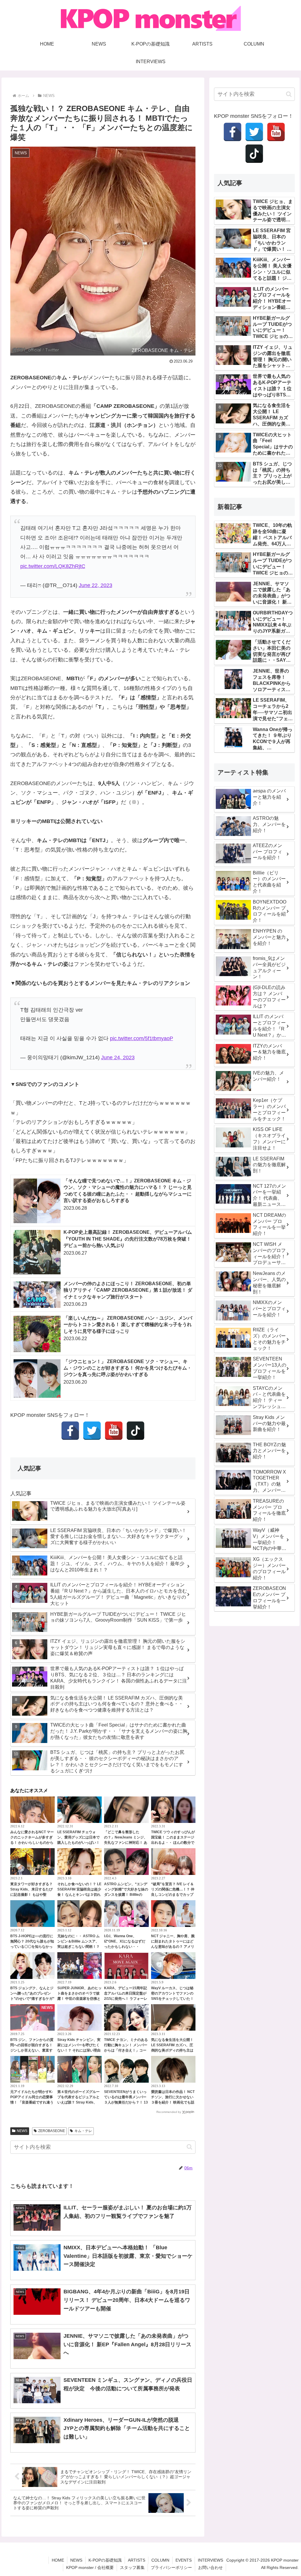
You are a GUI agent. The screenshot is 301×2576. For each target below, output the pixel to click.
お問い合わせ (210, 2567)
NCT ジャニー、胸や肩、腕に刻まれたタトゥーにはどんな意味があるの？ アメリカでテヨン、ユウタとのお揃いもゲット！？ (173, 1947)
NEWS (22, 2131)
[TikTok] (136, 1431)
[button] (189, 2147)
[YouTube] (114, 1431)
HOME (58, 2560)
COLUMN (160, 2560)
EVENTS (184, 2560)
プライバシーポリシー (171, 2567)
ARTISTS (137, 2560)
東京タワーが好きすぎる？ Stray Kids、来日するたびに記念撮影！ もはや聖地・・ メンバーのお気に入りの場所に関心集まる (32, 1895)
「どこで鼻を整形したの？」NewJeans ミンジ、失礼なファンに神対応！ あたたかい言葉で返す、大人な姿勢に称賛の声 (126, 1843)
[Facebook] (70, 1431)
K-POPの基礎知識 (105, 2560)
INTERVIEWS (210, 2560)
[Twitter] (92, 1431)
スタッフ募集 (132, 2567)
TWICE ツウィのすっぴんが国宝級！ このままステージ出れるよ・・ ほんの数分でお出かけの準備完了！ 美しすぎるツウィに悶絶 (173, 1843)
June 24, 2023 (118, 1057)
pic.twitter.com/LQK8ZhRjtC (53, 566)
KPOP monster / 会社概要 (90, 2567)
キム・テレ (83, 2131)
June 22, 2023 (96, 585)
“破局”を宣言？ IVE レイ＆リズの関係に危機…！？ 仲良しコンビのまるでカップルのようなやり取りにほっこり (173, 1895)
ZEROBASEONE (52, 2131)
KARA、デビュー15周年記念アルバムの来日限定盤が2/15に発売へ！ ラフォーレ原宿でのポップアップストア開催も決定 (126, 1999)
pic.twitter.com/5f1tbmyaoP (142, 1038)
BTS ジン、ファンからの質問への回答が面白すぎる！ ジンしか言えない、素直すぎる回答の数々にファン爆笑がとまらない (32, 2050)
